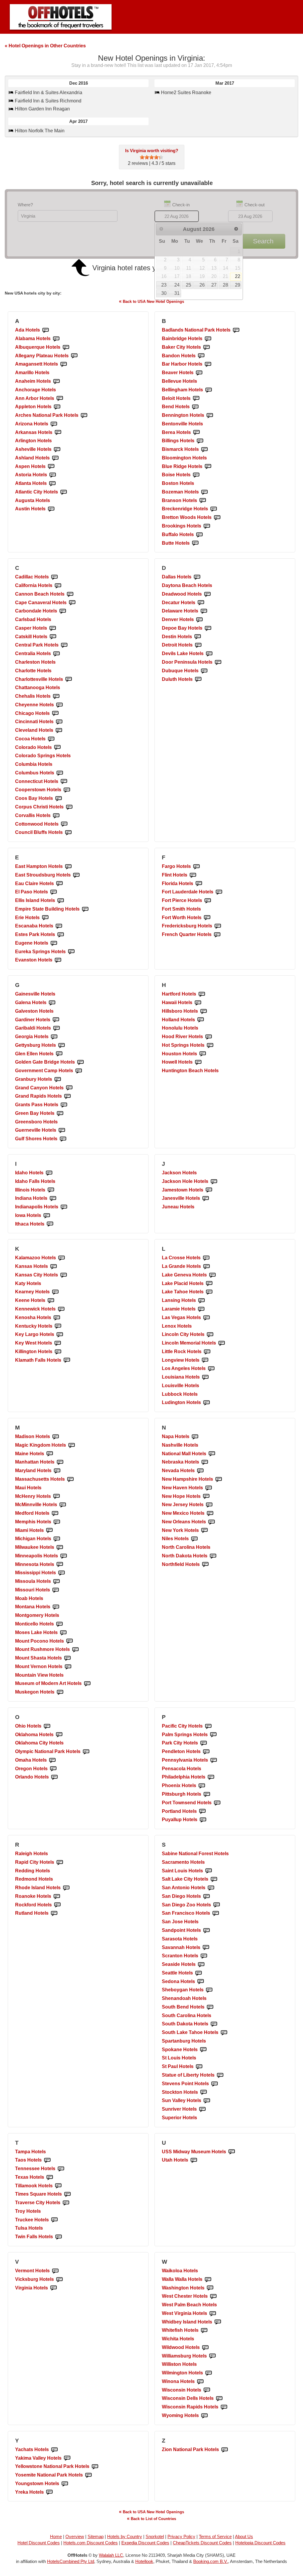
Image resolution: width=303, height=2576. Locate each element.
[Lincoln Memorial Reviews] (222, 1343)
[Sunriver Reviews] (202, 2109)
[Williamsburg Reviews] (212, 2356)
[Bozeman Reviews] (204, 492)
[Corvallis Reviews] (56, 816)
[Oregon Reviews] (53, 1769)
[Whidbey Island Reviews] (218, 2322)
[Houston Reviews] (203, 1054)
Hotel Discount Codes (39, 2543)
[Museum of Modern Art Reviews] (87, 1684)
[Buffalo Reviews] (199, 535)
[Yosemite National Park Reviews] (88, 2475)
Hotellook (144, 2561)
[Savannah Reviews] (206, 1948)
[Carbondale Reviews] (63, 611)
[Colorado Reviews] (57, 748)
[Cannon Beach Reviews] (70, 594)
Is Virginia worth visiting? (152, 151)
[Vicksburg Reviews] (59, 2280)
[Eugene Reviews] (54, 943)
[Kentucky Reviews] (58, 1326)
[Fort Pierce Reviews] (208, 901)
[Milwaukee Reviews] (60, 1547)
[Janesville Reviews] (206, 1198)
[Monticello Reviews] (59, 1624)
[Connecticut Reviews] (64, 782)
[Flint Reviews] (193, 875)
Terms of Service (215, 2536)
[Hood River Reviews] (209, 1037)
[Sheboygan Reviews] (209, 1990)
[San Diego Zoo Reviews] (217, 1905)
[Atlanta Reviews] (52, 484)
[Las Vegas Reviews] (207, 1318)
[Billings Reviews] (200, 441)
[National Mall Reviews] (212, 1454)
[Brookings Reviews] (207, 526)
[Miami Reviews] (49, 1531)
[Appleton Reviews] (57, 407)
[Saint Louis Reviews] (209, 1871)
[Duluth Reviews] (198, 680)
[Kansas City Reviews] (64, 1275)
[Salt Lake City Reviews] (214, 1879)
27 (214, 285)
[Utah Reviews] (194, 2160)
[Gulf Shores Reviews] (63, 1139)
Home (56, 2536)
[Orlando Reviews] (54, 1777)
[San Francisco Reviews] (216, 1913)
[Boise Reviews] (196, 475)
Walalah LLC (111, 2555)
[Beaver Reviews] (199, 373)
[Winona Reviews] (200, 2382)
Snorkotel (155, 2536)
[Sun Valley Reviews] (207, 2101)
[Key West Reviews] (58, 1343)
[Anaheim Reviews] (57, 381)
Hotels (28, 330)
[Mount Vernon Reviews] (68, 1667)
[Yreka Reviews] (49, 2492)
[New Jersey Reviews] (209, 1505)
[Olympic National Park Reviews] (86, 1752)
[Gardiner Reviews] (56, 1020)
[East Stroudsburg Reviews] (76, 875)
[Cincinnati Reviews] (59, 722)
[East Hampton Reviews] (68, 867)
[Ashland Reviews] (55, 458)
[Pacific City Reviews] (208, 1726)
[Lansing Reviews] (202, 1301)
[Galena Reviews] (52, 1003)
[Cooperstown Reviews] (67, 790)
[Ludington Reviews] (207, 1403)
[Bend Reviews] (195, 407)
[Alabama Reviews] (56, 339)
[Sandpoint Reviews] (207, 1931)
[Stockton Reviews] (204, 2092)
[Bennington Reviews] (210, 415)
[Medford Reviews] (55, 1513)
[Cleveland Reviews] (59, 730)
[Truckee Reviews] (54, 2220)
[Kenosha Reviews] (57, 1318)
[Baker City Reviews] (207, 347)
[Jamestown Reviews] (209, 1190)
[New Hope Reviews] (206, 1497)
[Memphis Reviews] (57, 1522)
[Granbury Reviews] (58, 1079)
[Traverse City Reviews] (66, 2203)
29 (238, 285)
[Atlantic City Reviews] (64, 492)
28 (225, 285)
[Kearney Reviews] (55, 1292)
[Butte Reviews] (195, 543)
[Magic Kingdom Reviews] (72, 1445)
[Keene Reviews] (51, 1301)
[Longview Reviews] (205, 1360)
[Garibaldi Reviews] (57, 1028)
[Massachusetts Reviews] (70, 1479)
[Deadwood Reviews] (207, 594)
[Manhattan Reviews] (60, 1462)
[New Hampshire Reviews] (219, 1479)
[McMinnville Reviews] (63, 1505)
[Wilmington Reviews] (209, 2373)
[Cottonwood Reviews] (64, 824)
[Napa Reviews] (195, 1437)
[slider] (151, 157)
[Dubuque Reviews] (204, 671)
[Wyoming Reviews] (204, 2416)
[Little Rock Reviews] (207, 1352)
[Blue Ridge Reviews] (208, 467)
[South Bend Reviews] (210, 2007)
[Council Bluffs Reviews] (68, 833)
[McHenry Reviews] (57, 1497)
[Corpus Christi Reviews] (69, 807)
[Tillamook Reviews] (58, 2186)
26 (202, 285)
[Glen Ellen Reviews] (59, 1054)
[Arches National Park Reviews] (84, 415)
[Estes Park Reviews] (61, 935)
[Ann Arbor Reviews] (60, 399)
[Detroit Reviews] (198, 645)
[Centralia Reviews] (57, 654)
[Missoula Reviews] (57, 1582)
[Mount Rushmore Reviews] (75, 1650)
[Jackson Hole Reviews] (214, 1182)
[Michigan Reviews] (57, 1539)
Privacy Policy (181, 2536)
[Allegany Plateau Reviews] (74, 356)
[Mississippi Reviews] (62, 1573)
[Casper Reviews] (53, 628)
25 (188, 285)
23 (164, 285)
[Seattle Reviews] (199, 1973)
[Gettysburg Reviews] (62, 1045)
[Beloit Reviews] (196, 399)
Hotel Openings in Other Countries (45, 46)
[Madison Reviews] (56, 1437)
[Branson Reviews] (203, 501)
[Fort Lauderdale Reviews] (219, 892)
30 (164, 293)
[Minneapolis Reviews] (64, 1556)
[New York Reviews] (204, 1531)
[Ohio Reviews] (47, 1726)
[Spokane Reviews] (203, 2050)
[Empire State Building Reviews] (85, 909)
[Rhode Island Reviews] (66, 1888)
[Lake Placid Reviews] (209, 1284)
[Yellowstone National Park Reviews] (95, 2467)
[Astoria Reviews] (53, 475)
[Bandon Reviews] (201, 356)
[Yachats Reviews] (54, 2450)
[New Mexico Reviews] (210, 1513)
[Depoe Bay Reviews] (208, 628)
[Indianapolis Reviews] (64, 1207)
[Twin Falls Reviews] (59, 2237)
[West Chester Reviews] (213, 2296)
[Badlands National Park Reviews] (236, 330)
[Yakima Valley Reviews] (67, 2458)
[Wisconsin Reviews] (207, 2390)
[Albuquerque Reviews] (66, 347)
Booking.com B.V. (211, 2561)
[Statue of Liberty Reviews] (220, 2075)
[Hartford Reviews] (202, 994)
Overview (75, 2536)
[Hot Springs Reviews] (210, 1045)
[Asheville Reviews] (57, 450)
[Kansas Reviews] (54, 1267)
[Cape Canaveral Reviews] (72, 603)
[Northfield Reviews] (205, 1565)
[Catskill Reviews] (53, 637)
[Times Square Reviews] (67, 2194)
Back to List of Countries (151, 2518)
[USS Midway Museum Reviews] (232, 2152)
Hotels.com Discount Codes (91, 2543)
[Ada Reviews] (46, 330)
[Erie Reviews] (45, 918)
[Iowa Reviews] (47, 1216)
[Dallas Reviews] (197, 577)
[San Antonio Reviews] (211, 1888)
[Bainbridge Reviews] (208, 339)
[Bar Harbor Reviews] (208, 364)
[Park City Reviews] (204, 1743)
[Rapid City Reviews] (60, 1862)
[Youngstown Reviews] (65, 2484)
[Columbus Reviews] (60, 773)
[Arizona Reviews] (54, 424)
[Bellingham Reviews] (209, 390)
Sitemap (96, 2536)
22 (238, 276)
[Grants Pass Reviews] (64, 1105)
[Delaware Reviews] (204, 611)
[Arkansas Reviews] (58, 433)
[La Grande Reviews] (207, 1267)
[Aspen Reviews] (51, 467)
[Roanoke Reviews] (57, 1896)
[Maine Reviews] (50, 1454)
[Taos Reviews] (47, 2160)
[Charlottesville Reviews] (69, 680)
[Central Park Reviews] (64, 645)
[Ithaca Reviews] (50, 1224)
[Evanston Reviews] (58, 960)
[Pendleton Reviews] (206, 1752)
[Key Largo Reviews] (60, 1335)
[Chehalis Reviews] (56, 696)
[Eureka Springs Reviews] (71, 952)
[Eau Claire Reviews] (59, 884)
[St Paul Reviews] (199, 2067)
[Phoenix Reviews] (202, 1786)
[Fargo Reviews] (196, 867)
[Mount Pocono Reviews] (70, 1641)
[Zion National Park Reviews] (225, 2450)
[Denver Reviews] (199, 620)
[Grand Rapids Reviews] (67, 1096)
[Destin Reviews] (198, 637)
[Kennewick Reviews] (61, 1309)
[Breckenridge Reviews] (214, 509)
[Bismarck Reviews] (204, 450)
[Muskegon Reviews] (60, 1692)
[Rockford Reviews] (57, 1905)
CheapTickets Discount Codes (202, 2543)
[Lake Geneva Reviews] (212, 1275)
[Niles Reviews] (194, 1539)
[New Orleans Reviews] (212, 1522)
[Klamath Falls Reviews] (67, 1360)
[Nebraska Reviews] (205, 1462)
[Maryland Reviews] (57, 1471)
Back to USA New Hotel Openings (151, 301)
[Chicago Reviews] (55, 714)
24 (177, 285)
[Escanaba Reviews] (59, 926)
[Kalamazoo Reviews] (62, 1258)
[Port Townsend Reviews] (217, 1803)
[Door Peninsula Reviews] (218, 662)
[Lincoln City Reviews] (210, 1335)
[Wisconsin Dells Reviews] (219, 2399)
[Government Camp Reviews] (79, 1071)
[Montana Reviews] (56, 1607)
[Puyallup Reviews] (203, 1820)
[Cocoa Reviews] (51, 739)
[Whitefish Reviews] (204, 2330)
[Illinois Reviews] (51, 1190)
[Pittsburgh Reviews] (207, 1794)
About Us (244, 2536)
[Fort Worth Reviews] (207, 918)
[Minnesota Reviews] (60, 1565)
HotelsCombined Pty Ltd (71, 2561)
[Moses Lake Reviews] (63, 1633)
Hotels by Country (125, 2536)
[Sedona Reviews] (201, 1982)
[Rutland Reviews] (54, 1913)
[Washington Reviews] (210, 2288)
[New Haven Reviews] (209, 1488)
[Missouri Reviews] (56, 1590)
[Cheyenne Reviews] (59, 705)
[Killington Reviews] (58, 1352)
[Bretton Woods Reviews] (217, 518)
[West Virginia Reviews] (213, 2314)
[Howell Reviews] (198, 1062)
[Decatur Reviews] (201, 603)
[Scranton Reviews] (204, 1956)
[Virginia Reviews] (54, 2288)
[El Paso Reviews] (54, 892)
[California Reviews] (58, 586)
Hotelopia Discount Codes (260, 2543)
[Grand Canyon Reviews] (69, 1088)
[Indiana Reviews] (53, 1198)
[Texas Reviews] (50, 2177)
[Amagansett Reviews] (64, 364)
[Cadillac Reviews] (54, 577)
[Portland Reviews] (202, 1812)
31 (177, 293)
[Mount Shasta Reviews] (67, 1658)
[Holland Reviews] (201, 1020)
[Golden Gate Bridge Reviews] (80, 1062)
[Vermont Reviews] (55, 2271)
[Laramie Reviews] (201, 1309)
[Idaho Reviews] (49, 1173)
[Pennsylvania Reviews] (214, 1760)
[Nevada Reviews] (200, 1471)
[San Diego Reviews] (207, 1896)
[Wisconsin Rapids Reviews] (224, 2407)
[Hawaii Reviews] (198, 1003)
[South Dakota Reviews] (214, 2024)
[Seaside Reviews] (201, 1965)
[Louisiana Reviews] (205, 1377)
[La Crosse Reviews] (206, 1258)
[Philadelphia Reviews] (211, 1777)
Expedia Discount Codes (145, 2543)
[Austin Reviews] (51, 509)
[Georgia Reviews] (54, 1037)
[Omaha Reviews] (52, 1760)
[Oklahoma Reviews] (59, 1735)
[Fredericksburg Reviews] (218, 926)
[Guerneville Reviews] (62, 1130)
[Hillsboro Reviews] (204, 1011)
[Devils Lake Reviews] (209, 654)
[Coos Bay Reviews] (59, 799)
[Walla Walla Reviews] (208, 2280)
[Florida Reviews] (199, 884)
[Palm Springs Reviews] (213, 1735)
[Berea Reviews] (196, 433)
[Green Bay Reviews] (60, 1113)
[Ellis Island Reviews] (61, 901)
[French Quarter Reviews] (217, 935)
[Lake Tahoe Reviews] (209, 1292)
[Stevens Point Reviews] (215, 2084)
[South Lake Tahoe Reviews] (224, 2033)
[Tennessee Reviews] (61, 2169)
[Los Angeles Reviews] (211, 1369)
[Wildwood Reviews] (205, 2348)
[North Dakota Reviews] (213, 1556)
